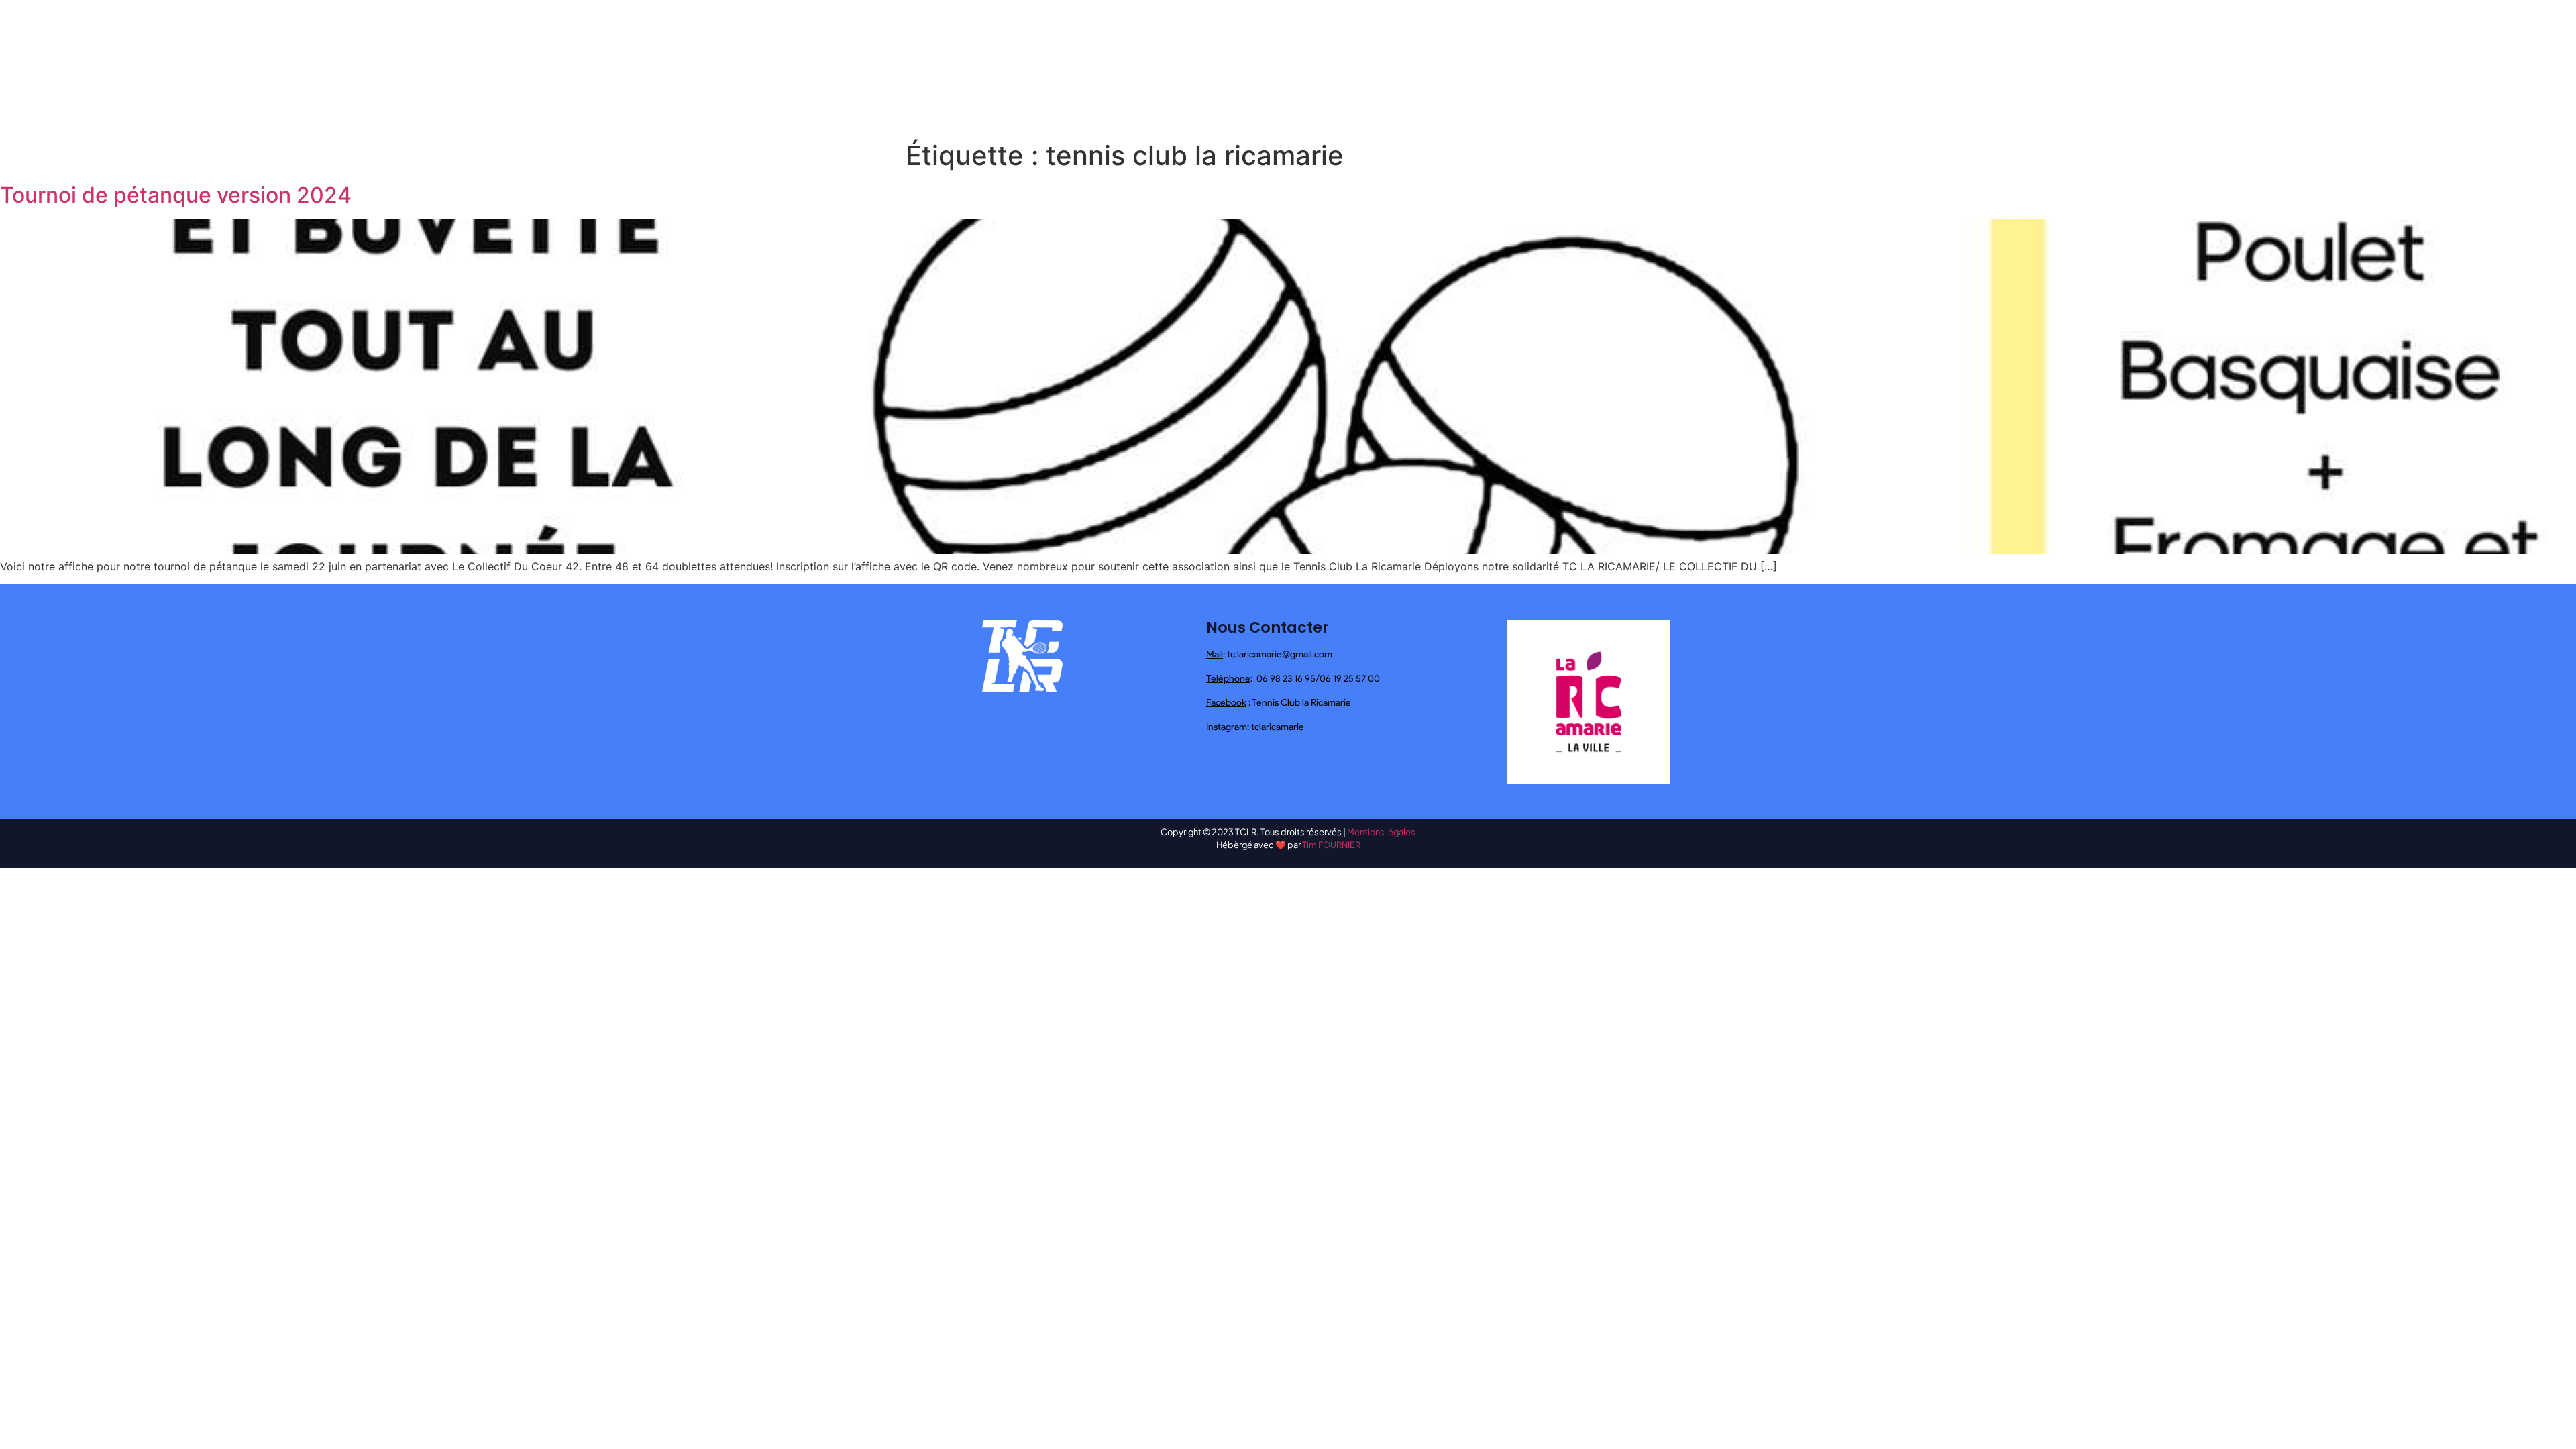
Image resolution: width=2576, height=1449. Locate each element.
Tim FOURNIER (1331, 845)
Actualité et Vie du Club (1301, 67)
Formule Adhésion (1663, 67)
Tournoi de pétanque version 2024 (176, 195)
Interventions (1403, 67)
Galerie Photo (1571, 67)
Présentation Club (1188, 67)
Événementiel (1487, 67)
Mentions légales (1381, 832)
